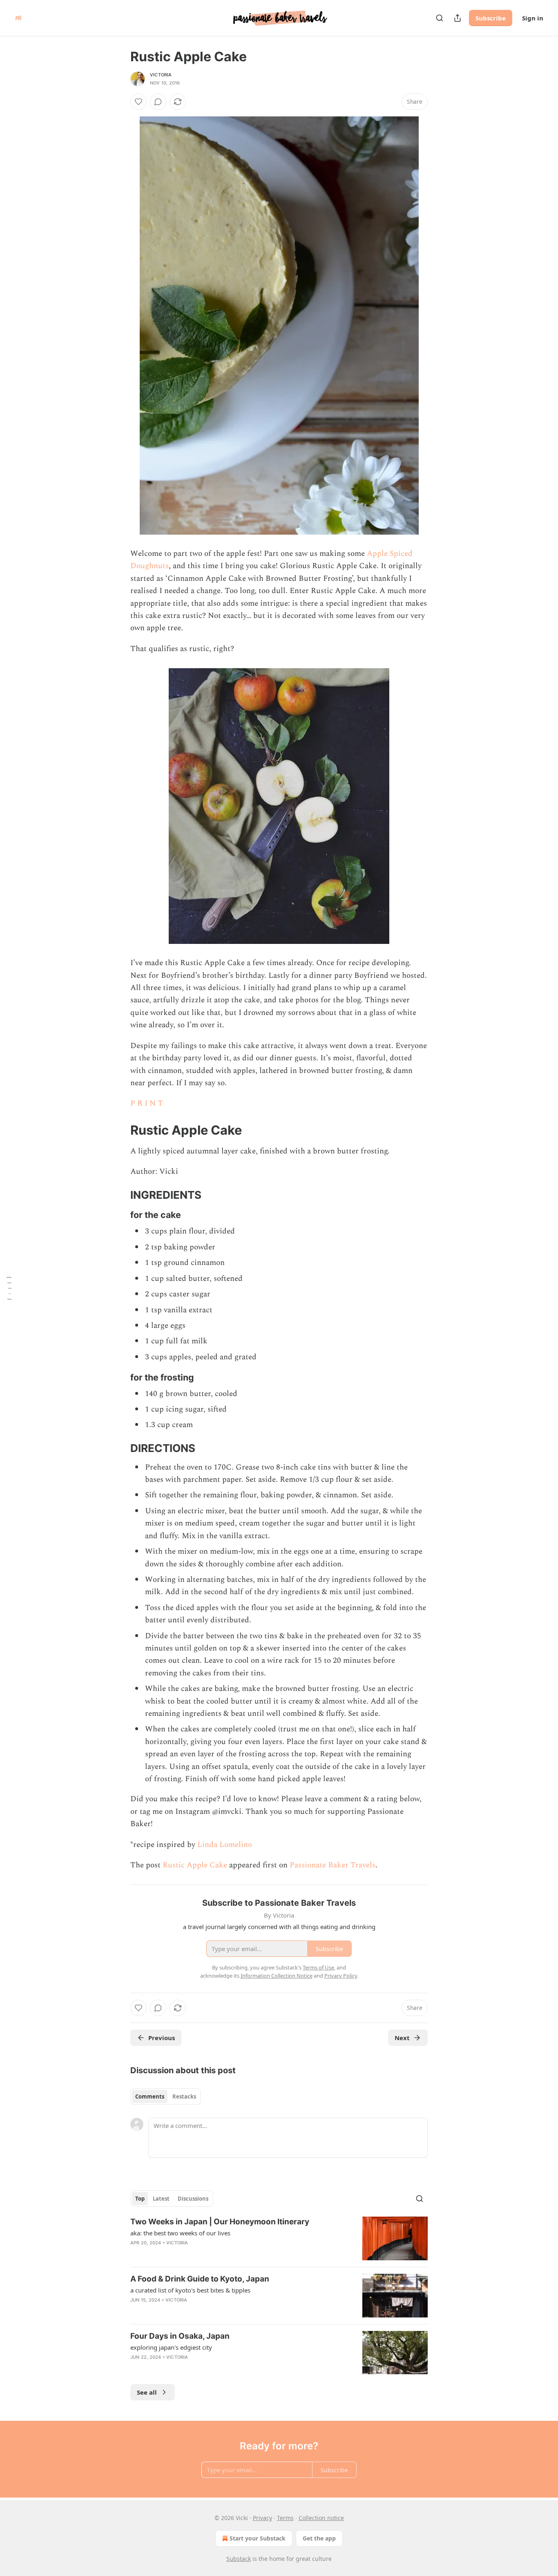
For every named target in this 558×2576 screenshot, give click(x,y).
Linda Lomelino (225, 1845)
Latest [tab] (161, 2199)
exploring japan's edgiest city (171, 2347)
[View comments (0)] (158, 102)
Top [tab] (140, 2199)
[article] (279, 2238)
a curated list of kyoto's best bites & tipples (190, 2290)
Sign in (533, 18)
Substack (239, 2559)
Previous (162, 2038)
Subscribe (491, 18)
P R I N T (147, 1103)
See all (147, 2392)
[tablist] (166, 2096)
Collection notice (321, 2518)
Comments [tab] (150, 2096)
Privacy (262, 2518)
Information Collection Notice (277, 1976)
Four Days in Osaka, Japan (180, 2336)
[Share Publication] (458, 18)
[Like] (138, 102)
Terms (285, 2518)
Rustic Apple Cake (195, 1865)
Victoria (161, 75)
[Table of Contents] (9, 1288)
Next (402, 2038)
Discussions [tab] (193, 2199)
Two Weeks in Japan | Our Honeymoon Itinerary (220, 2222)
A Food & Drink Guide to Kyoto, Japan (200, 2279)
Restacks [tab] (184, 2096)
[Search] (440, 18)
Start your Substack (258, 2538)
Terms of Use (318, 1967)
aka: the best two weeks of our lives (180, 2233)
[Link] (119, 1130)
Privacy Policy (341, 1976)
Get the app (319, 2538)
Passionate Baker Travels (333, 1865)
